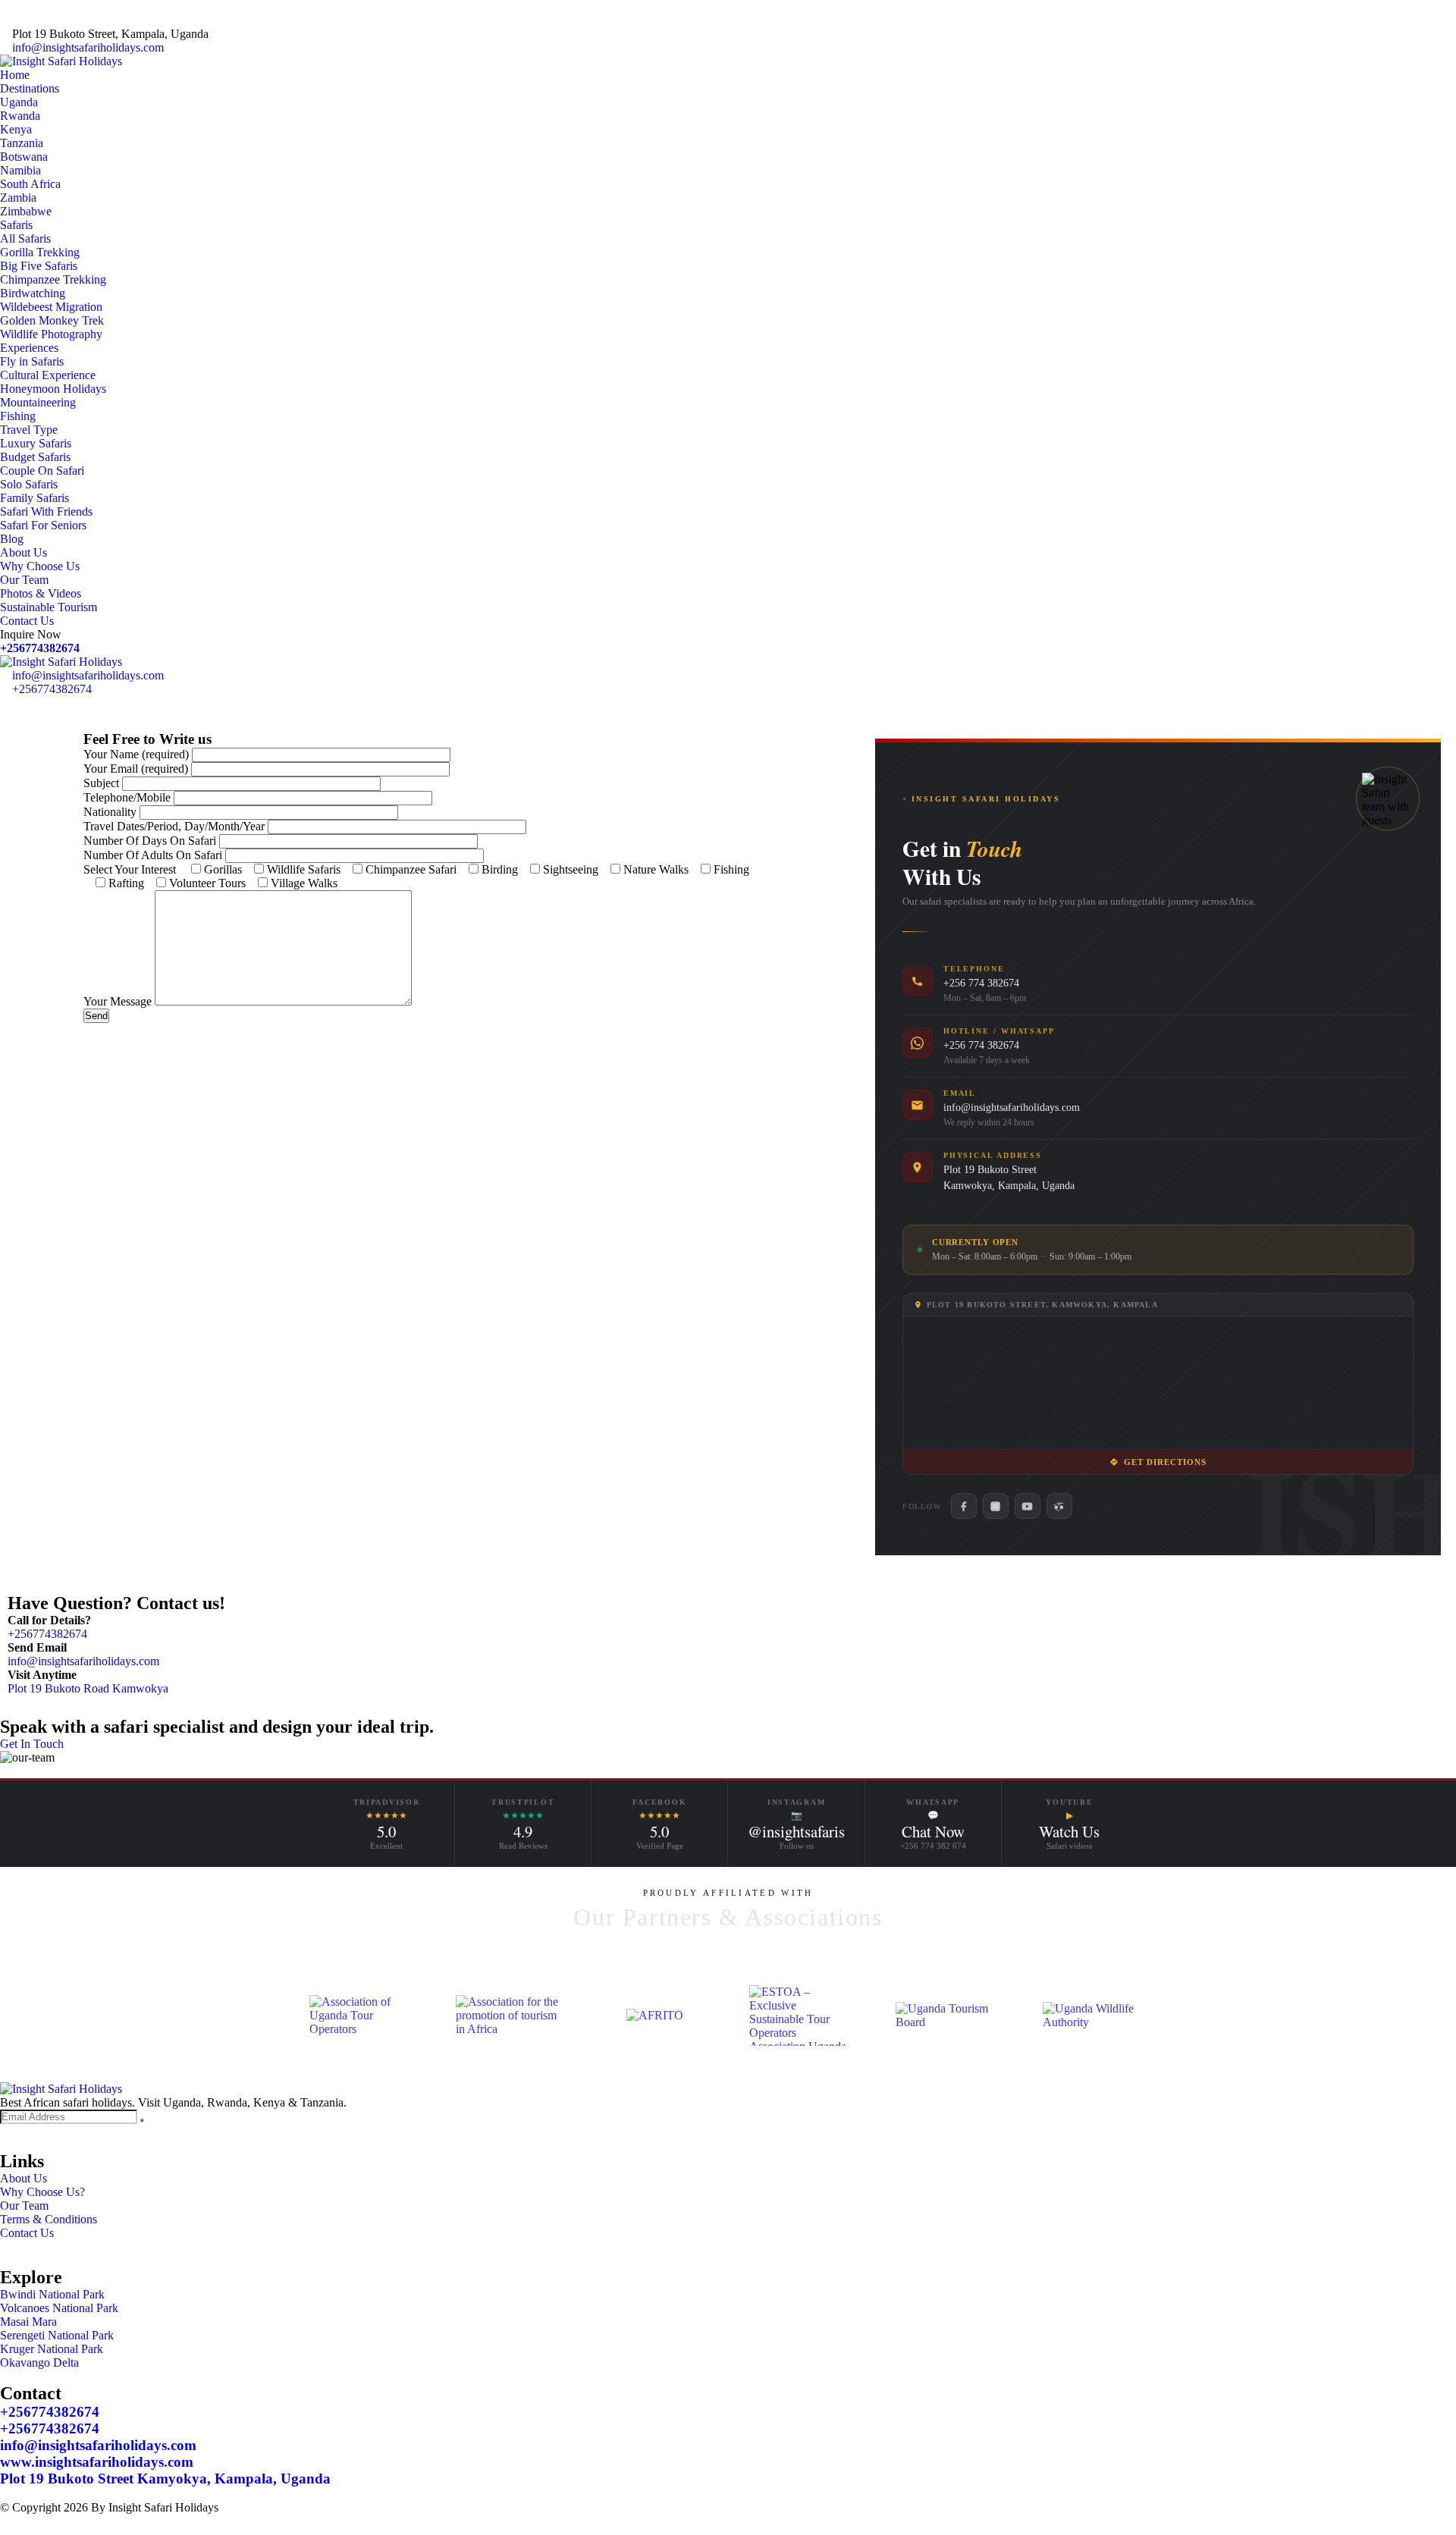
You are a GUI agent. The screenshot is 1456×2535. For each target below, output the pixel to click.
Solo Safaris (29, 484)
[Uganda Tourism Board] (948, 2016)
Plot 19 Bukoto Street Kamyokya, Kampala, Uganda (165, 2479)
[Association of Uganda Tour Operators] (361, 2016)
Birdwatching (33, 293)
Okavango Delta (39, 2362)
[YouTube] (1028, 1506)
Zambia (18, 198)
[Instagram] (996, 1506)
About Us (24, 552)
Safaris (16, 225)
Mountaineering (38, 402)
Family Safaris (35, 498)
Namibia (20, 170)
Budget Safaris (35, 457)
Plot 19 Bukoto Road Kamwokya (88, 1688)
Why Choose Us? (42, 2192)
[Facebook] (964, 1506)
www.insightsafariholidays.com (97, 2462)
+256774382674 (40, 648)
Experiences (29, 348)
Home (15, 75)
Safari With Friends (46, 511)
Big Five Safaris (39, 266)
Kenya (16, 129)
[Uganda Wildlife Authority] (1095, 2016)
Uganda (19, 102)
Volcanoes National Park (59, 2308)
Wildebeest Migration (51, 307)
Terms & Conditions (49, 2219)
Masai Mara (28, 2322)
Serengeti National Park (57, 2335)
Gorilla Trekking (40, 252)
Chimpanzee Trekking (53, 279)
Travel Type (29, 430)
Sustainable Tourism (49, 607)
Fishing (18, 416)
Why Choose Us (40, 566)
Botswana (24, 157)
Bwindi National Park (52, 2294)
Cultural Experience (48, 375)
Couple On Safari (42, 471)
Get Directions (1166, 1462)
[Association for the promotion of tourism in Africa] (508, 2016)
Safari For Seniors (43, 525)
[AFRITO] (655, 2016)
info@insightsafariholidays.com (88, 47)
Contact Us (27, 621)
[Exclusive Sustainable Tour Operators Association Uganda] (801, 2016)
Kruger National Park (52, 2349)
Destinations (30, 88)
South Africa (30, 184)
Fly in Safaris (32, 361)
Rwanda (20, 116)
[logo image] (61, 662)
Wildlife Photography (51, 334)
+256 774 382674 (981, 983)
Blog (12, 539)
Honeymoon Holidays (53, 389)
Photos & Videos (41, 593)
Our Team (24, 580)
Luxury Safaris (36, 443)
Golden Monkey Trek (52, 320)
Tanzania (22, 143)
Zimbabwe (26, 211)
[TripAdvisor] (1059, 1506)
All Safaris (25, 238)
